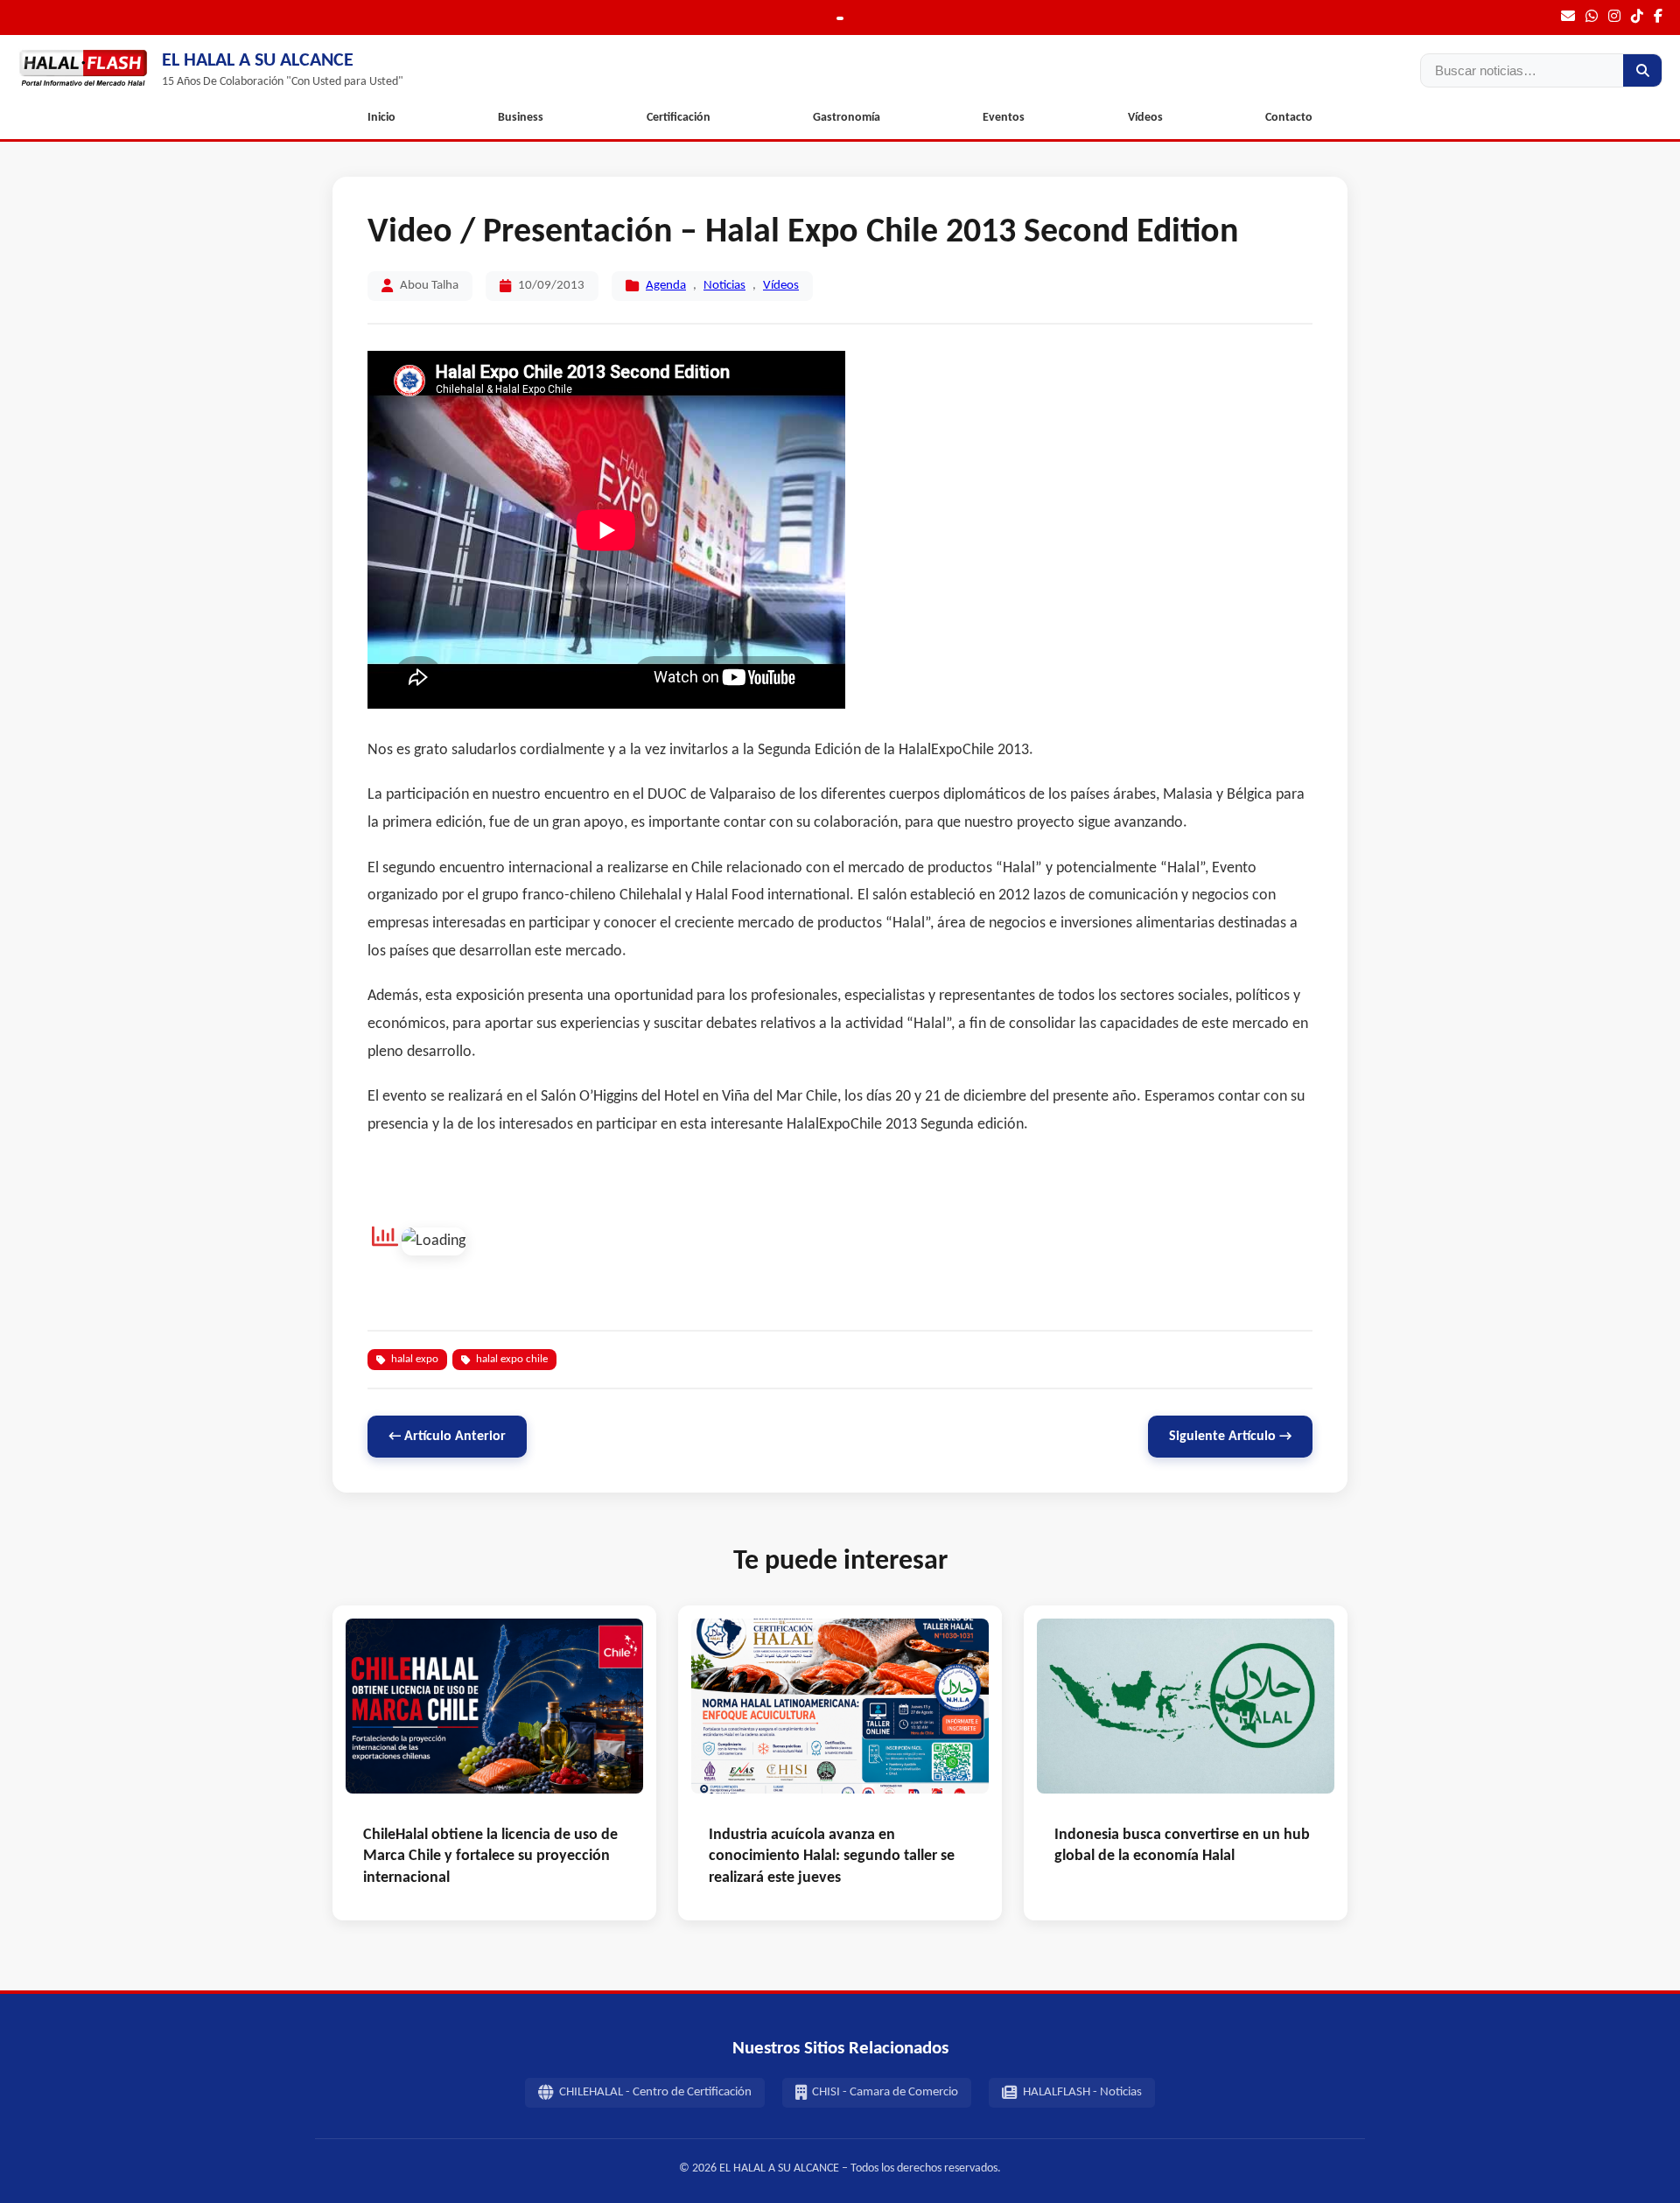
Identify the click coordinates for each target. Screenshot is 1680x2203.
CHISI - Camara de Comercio (885, 2092)
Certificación (679, 118)
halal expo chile (512, 1359)
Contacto (1289, 118)
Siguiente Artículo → (1230, 1437)
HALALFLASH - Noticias (1082, 2092)
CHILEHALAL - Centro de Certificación (655, 2092)
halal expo (415, 1359)
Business (521, 118)
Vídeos (1145, 118)
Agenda (666, 286)
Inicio (381, 118)
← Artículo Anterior (447, 1437)
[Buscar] (1642, 70)
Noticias (724, 286)
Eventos (1004, 118)
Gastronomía (847, 118)
